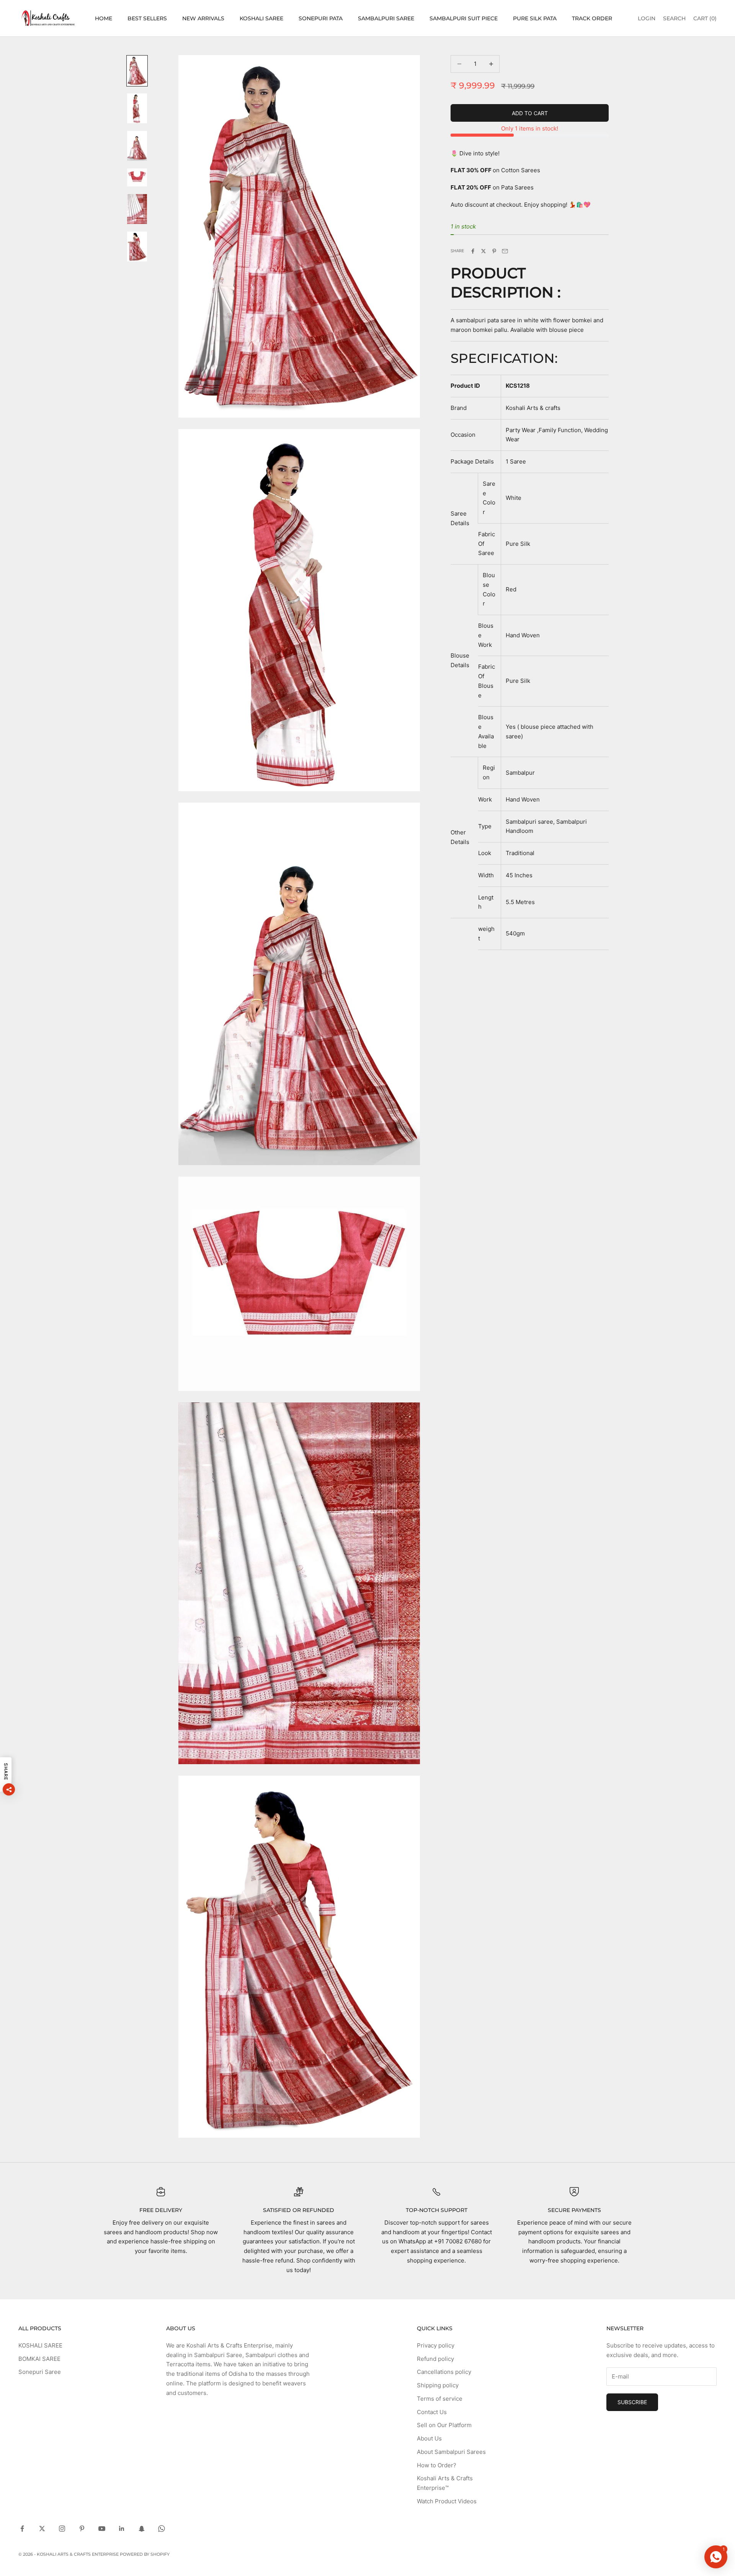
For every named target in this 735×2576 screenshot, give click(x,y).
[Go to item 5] (137, 209)
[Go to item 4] (137, 177)
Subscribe (632, 2402)
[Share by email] (505, 251)
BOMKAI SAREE (39, 2359)
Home (104, 18)
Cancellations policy (444, 2372)
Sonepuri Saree (40, 2372)
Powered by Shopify (145, 2554)
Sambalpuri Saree (386, 18)
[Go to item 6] (137, 246)
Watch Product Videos (447, 2501)
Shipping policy (438, 2385)
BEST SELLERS (147, 18)
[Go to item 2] (137, 108)
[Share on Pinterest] (494, 251)
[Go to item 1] (137, 71)
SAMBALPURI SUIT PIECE (464, 18)
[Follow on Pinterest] (82, 2529)
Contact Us (432, 2412)
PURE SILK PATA (535, 18)
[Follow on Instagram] (62, 2529)
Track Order (592, 18)
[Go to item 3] (137, 146)
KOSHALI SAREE (261, 18)
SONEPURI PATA (321, 18)
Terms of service (440, 2399)
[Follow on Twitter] (42, 2529)
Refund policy (435, 2359)
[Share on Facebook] (473, 251)
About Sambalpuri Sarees (451, 2452)
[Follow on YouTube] (102, 2529)
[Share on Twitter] (483, 251)
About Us (429, 2438)
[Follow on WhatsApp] (162, 2529)
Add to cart (530, 113)
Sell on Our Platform (444, 2425)
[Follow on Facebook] (22, 2529)
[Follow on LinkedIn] (122, 2529)
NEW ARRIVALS (203, 18)
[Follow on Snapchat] (142, 2529)
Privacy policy (436, 2345)
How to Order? (437, 2465)
